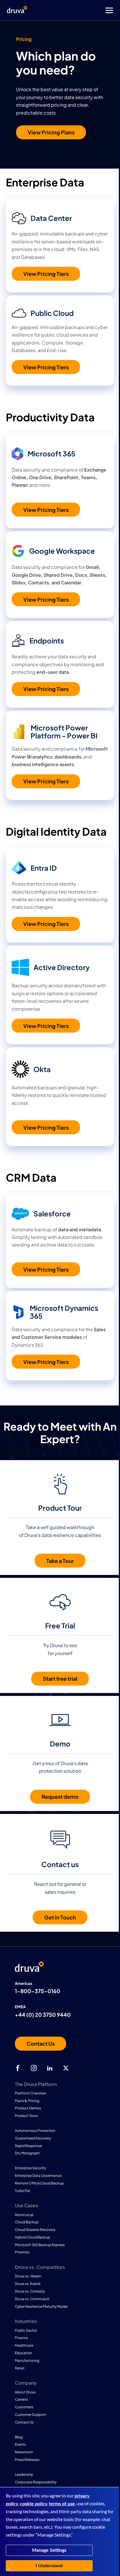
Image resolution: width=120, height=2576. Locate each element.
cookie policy (33, 2504)
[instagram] (34, 2068)
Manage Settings (49, 2550)
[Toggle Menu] (83, 10)
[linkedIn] (50, 2068)
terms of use (62, 2504)
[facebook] (18, 2068)
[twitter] (66, 2068)
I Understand (49, 2566)
